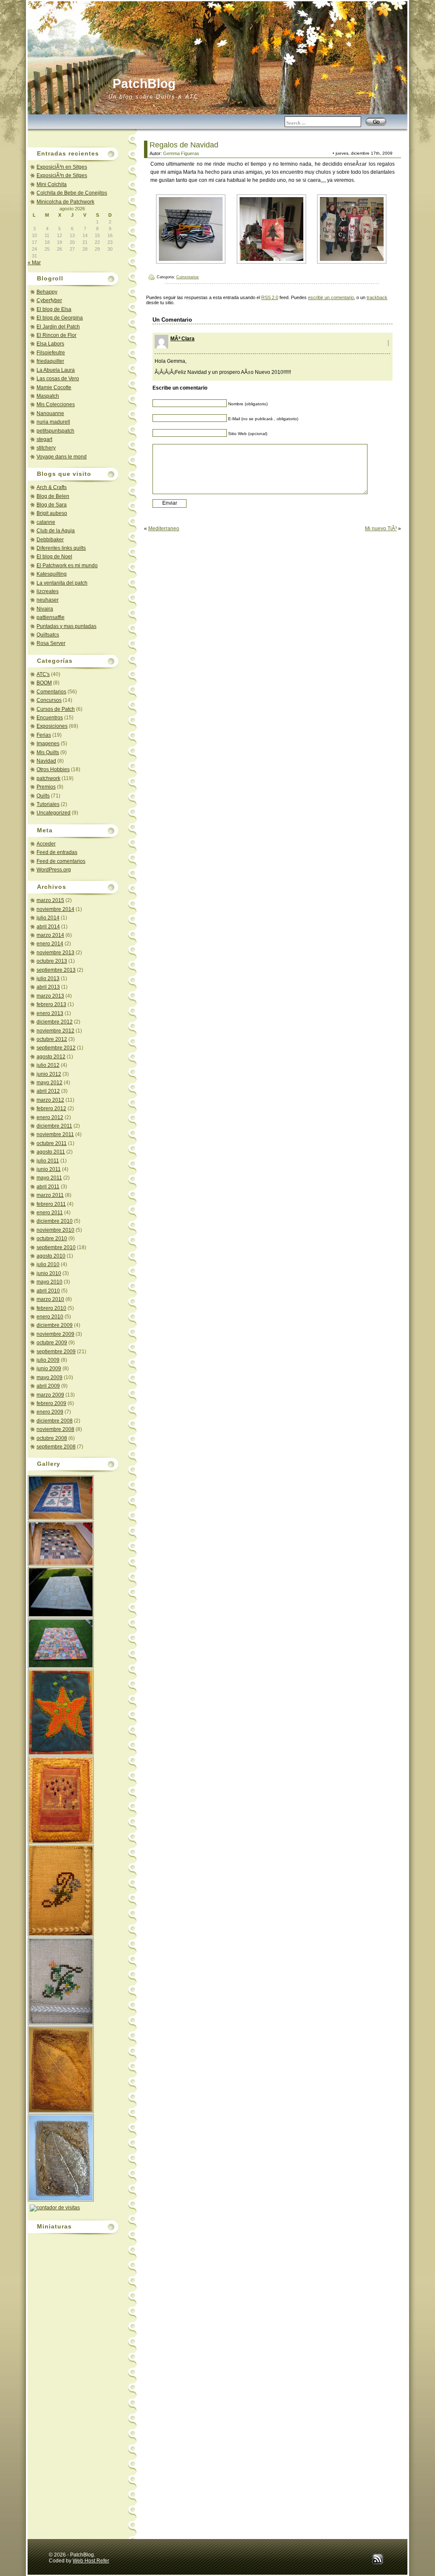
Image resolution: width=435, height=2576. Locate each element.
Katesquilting (52, 574)
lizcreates (48, 591)
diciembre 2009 (55, 1325)
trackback (377, 297)
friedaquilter (50, 361)
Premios (46, 787)
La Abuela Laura (56, 370)
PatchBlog (144, 83)
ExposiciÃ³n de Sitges (62, 175)
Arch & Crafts (52, 487)
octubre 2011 (52, 1143)
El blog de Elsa (54, 309)
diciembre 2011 (54, 1126)
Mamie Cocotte (54, 387)
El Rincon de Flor (56, 335)
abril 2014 (48, 927)
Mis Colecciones (56, 404)
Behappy (47, 292)
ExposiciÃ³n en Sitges (62, 167)
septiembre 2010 (56, 1247)
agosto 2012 (51, 1057)
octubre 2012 (52, 1039)
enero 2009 (50, 1412)
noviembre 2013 (55, 953)
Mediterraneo (164, 529)
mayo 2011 (49, 1178)
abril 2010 (48, 1291)
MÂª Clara (182, 339)
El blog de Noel (54, 557)
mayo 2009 (49, 1377)
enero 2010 (50, 1317)
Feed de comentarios (61, 861)
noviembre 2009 (55, 1334)
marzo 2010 (50, 1299)
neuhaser (48, 600)
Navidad (46, 761)
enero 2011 (50, 1213)
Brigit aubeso (52, 513)
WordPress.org (54, 870)
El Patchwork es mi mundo (67, 566)
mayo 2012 (49, 1083)
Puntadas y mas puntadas (66, 626)
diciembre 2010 (55, 1221)
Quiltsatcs (48, 635)
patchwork (48, 778)
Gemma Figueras (181, 153)
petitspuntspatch (55, 431)
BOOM (44, 683)
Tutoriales (48, 804)
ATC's (43, 674)
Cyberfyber (49, 300)
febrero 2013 (51, 1004)
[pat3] (191, 262)
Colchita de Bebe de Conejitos (72, 193)
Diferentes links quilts (61, 548)
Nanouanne (50, 413)
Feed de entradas (57, 852)
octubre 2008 (52, 1438)
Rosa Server (51, 643)
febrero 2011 (51, 1204)
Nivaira (45, 609)
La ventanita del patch (62, 583)
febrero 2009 (51, 1403)
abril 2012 (48, 1091)
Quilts (43, 796)
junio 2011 (49, 1169)
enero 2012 (50, 1117)
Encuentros (50, 718)
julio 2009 (48, 1360)
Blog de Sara (52, 505)
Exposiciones (52, 726)
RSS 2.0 (270, 297)
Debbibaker (50, 540)
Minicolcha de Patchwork (65, 202)
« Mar (34, 263)
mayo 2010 (49, 1282)
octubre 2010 (52, 1239)
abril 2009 (48, 1386)
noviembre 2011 (55, 1134)
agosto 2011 (51, 1152)
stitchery (46, 448)
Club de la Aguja (56, 531)
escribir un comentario (331, 297)
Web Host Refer (91, 2561)
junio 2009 (49, 1369)
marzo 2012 (50, 1100)
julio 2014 (48, 918)
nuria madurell (53, 422)
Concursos (49, 700)
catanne (46, 522)
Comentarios (51, 692)
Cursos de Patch (56, 709)
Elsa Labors (50, 344)
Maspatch (48, 396)
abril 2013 (48, 987)
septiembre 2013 (56, 970)
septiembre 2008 (56, 1447)
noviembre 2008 (55, 1429)
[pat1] (352, 262)
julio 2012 (48, 1065)
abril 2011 (48, 1187)
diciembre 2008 (55, 1421)
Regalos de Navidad (184, 145)
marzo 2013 (50, 996)
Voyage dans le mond (62, 457)
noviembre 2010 (55, 1230)
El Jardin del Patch (58, 327)
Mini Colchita (52, 184)
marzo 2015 (50, 900)
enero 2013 (50, 1013)
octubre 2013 (52, 961)
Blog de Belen (53, 496)
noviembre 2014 (55, 909)
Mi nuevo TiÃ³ (381, 529)
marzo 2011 (50, 1195)
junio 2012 (49, 1074)
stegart (44, 439)
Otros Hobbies (53, 769)
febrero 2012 (51, 1108)
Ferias (44, 735)
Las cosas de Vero (58, 379)
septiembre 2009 (56, 1352)
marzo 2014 (50, 935)
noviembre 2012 (55, 1031)
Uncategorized (54, 813)
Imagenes (48, 744)
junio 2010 (49, 1273)
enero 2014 (50, 944)
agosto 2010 (51, 1256)
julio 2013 (48, 978)
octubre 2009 (52, 1343)
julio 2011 (48, 1161)
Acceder (46, 844)
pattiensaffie (51, 617)
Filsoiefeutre (51, 353)
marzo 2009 (50, 1395)
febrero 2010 (51, 1308)
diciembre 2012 (55, 1022)
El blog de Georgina (60, 318)
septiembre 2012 (56, 1048)
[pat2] (271, 262)
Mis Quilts (48, 752)
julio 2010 (48, 1264)
